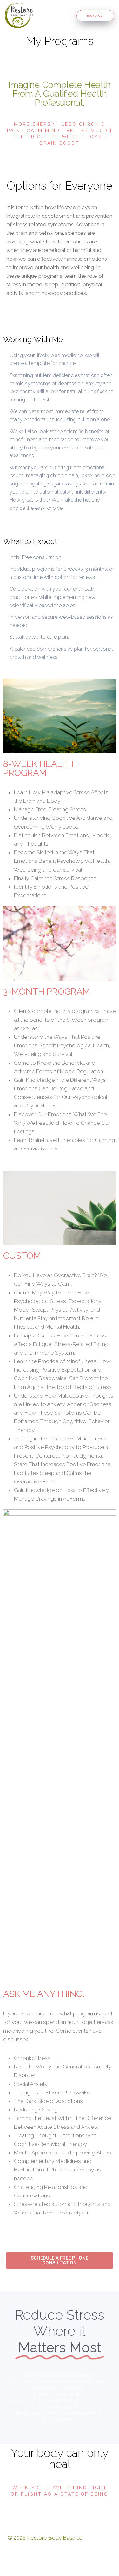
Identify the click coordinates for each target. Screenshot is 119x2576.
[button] (52, 16)
